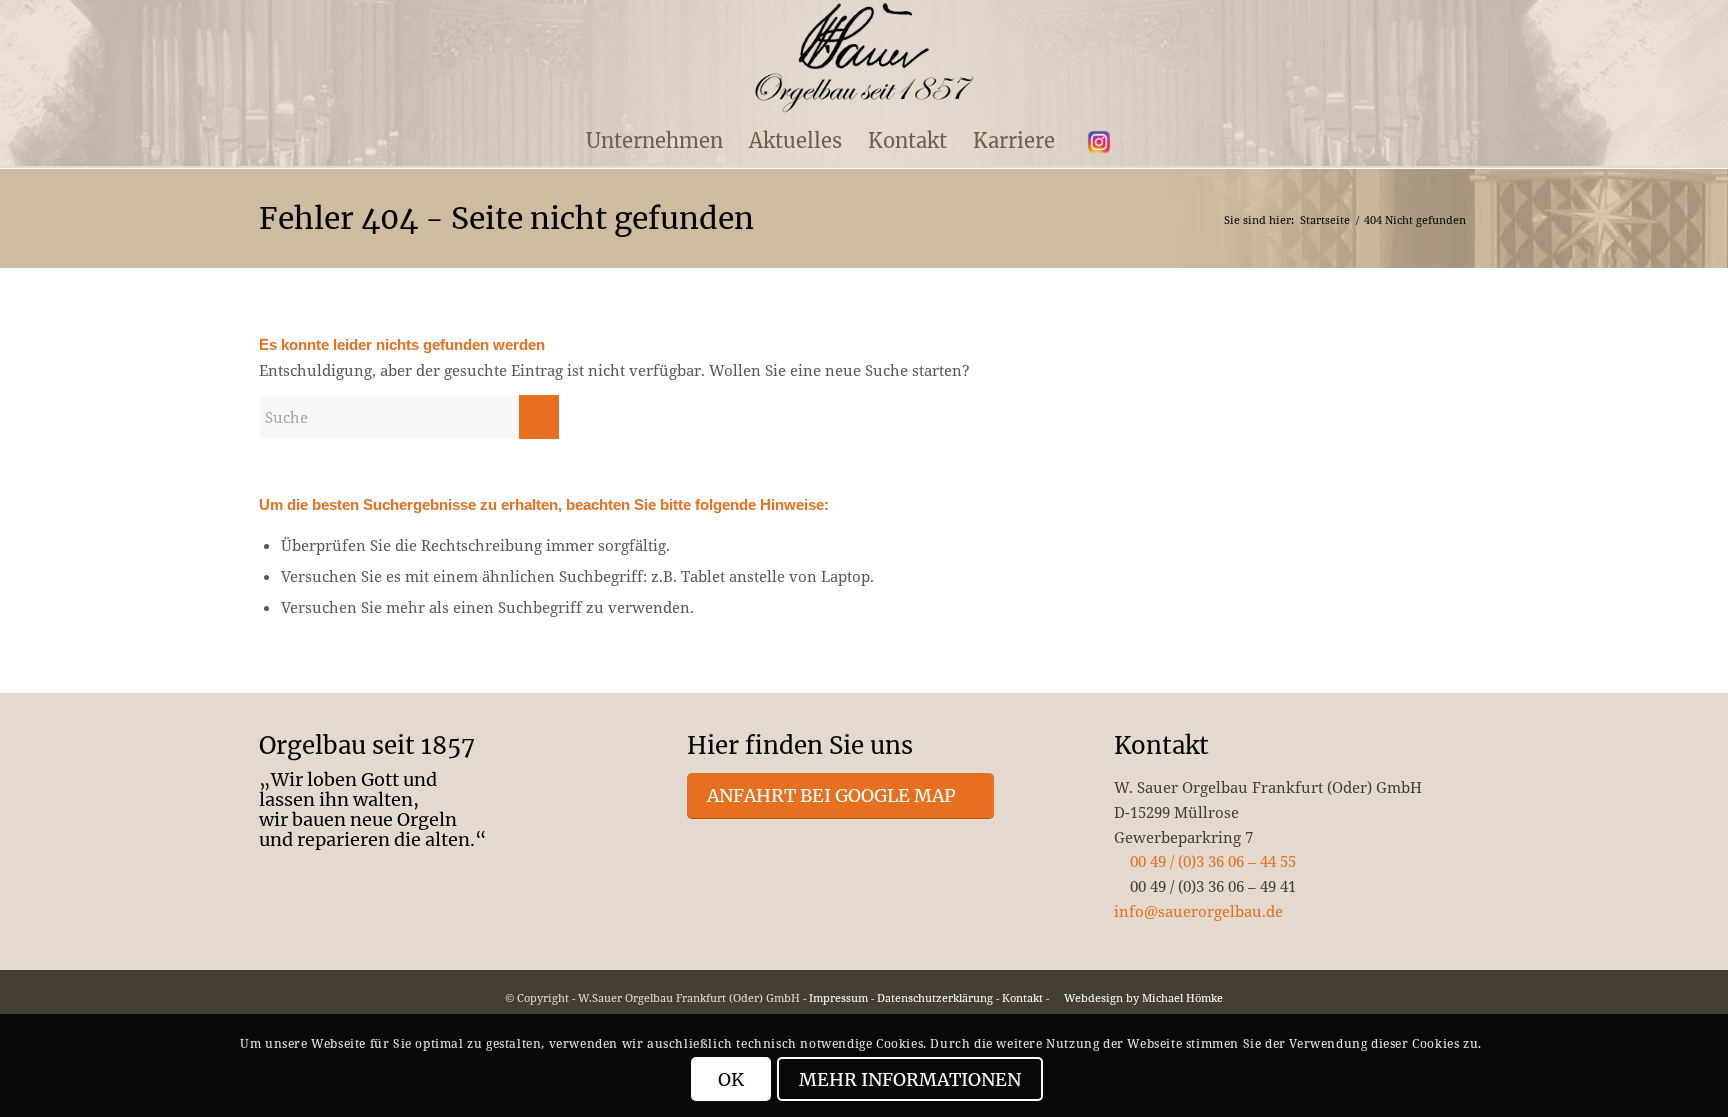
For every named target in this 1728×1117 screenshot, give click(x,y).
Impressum (838, 997)
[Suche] (1143, 141)
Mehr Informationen (910, 1079)
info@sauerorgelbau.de (1198, 911)
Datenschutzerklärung (935, 997)
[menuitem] (654, 141)
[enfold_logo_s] (864, 58)
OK (731, 1079)
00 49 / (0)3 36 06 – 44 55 (1211, 861)
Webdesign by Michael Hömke (1142, 997)
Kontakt (1022, 997)
